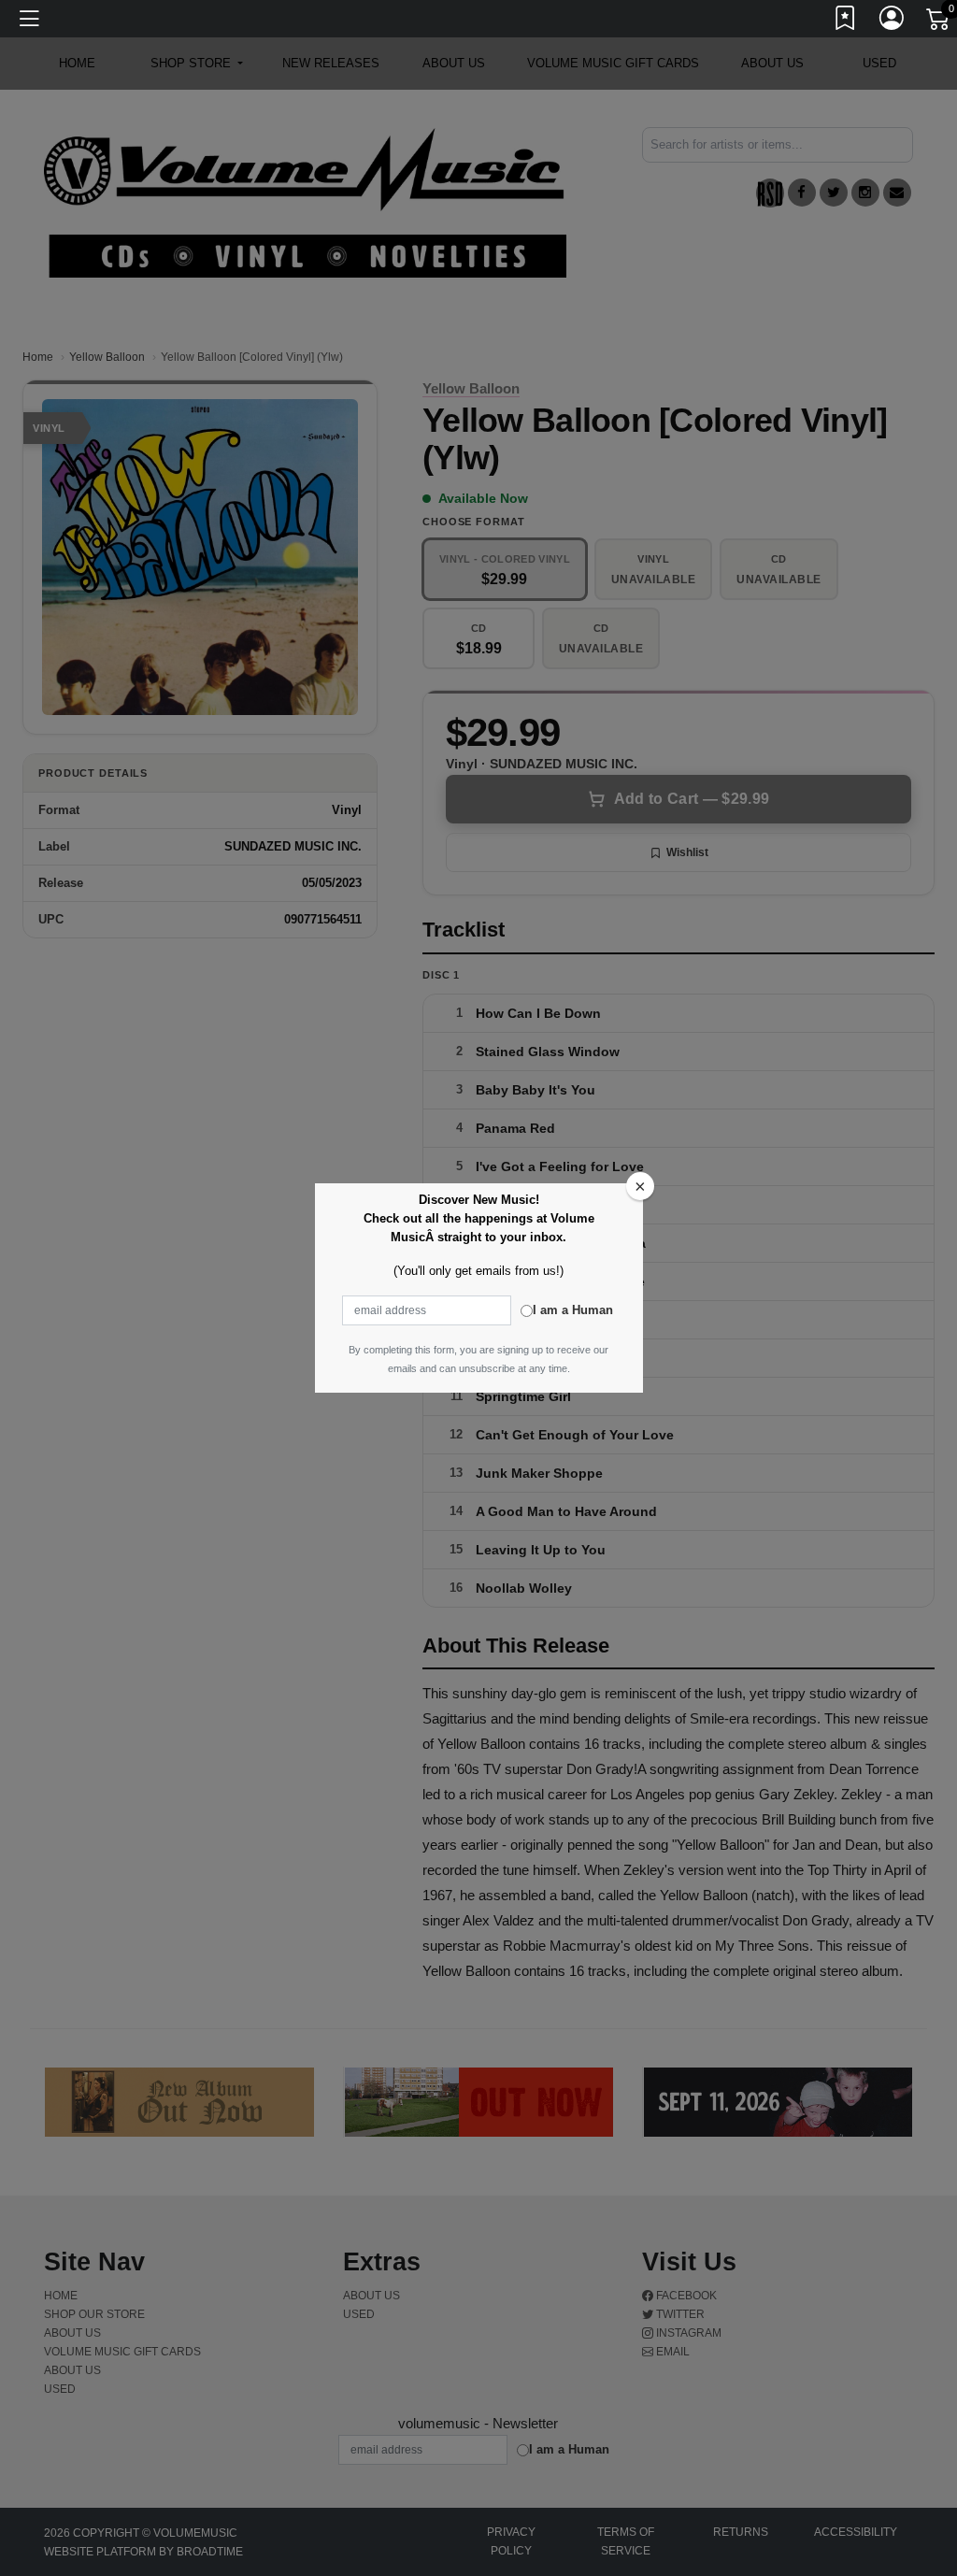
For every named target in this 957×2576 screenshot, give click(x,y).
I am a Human (573, 1310)
